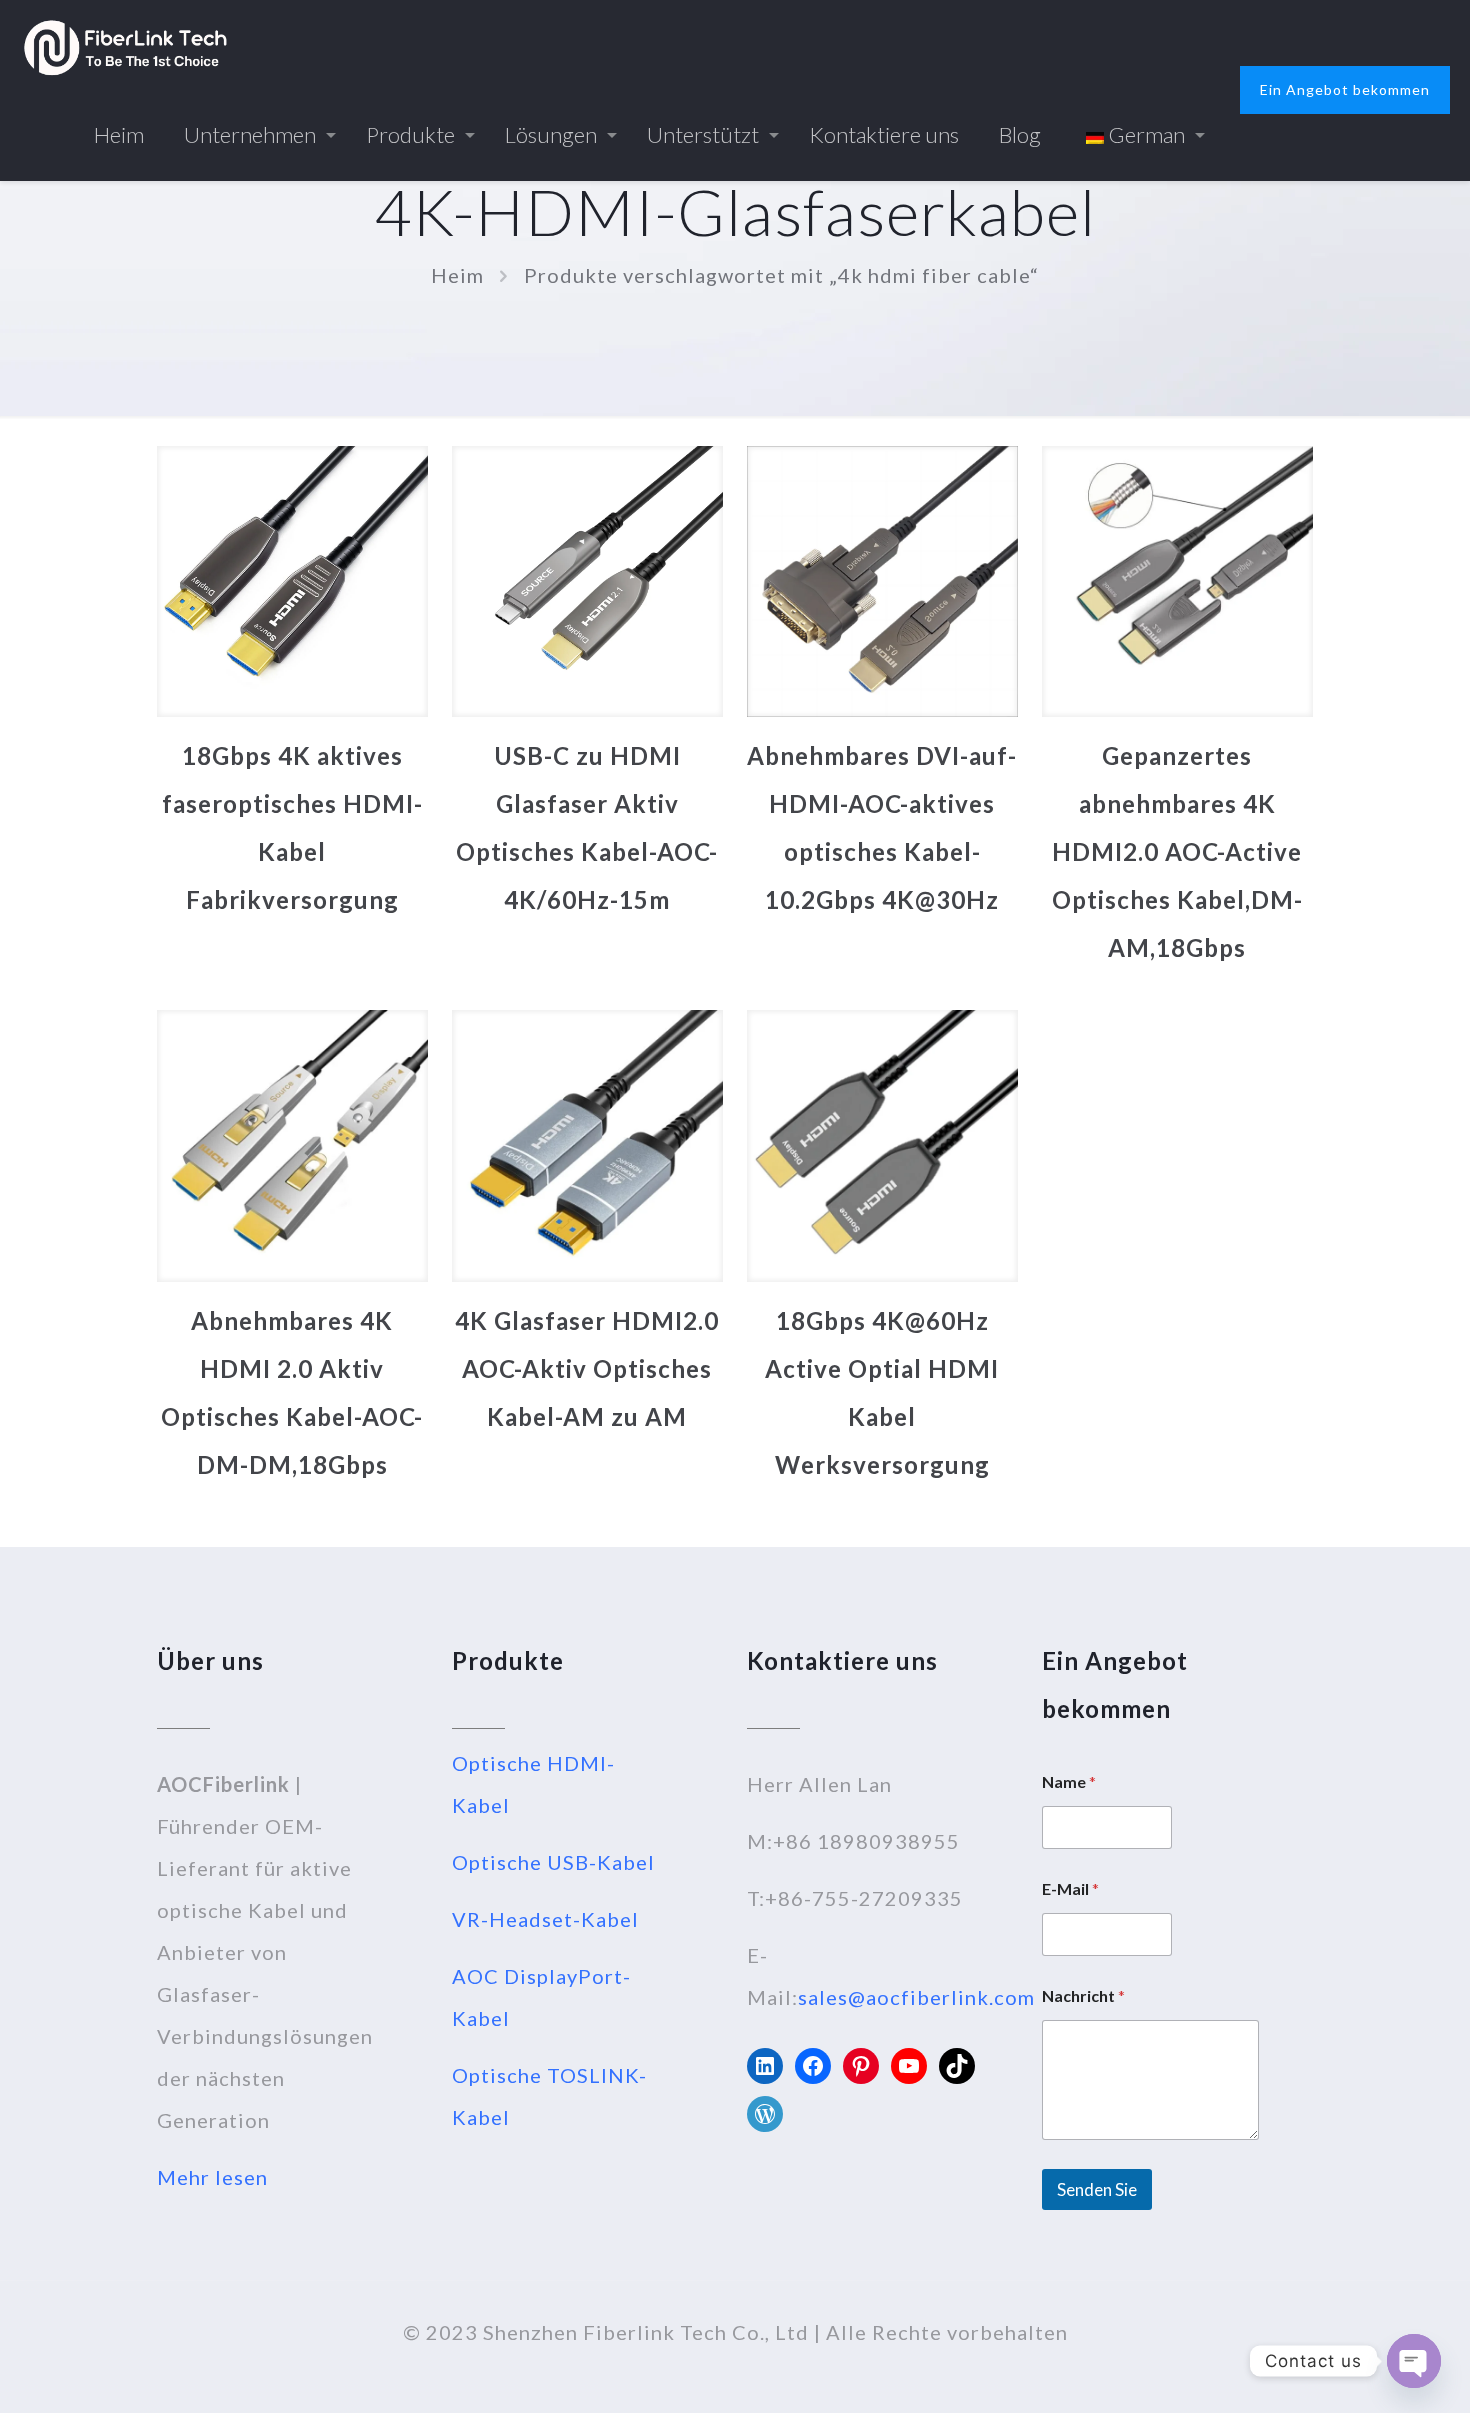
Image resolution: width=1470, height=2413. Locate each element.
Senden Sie (1097, 2189)
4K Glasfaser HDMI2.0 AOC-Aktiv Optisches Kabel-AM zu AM (587, 1368)
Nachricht (1083, 1995)
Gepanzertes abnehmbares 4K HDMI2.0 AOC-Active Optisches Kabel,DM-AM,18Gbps (1177, 851)
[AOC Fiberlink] (125, 45)
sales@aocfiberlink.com (916, 1997)
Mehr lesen (212, 2177)
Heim (457, 275)
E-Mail (1070, 1888)
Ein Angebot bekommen (1345, 89)
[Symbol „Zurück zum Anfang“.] (1374, 2372)
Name (1069, 1781)
